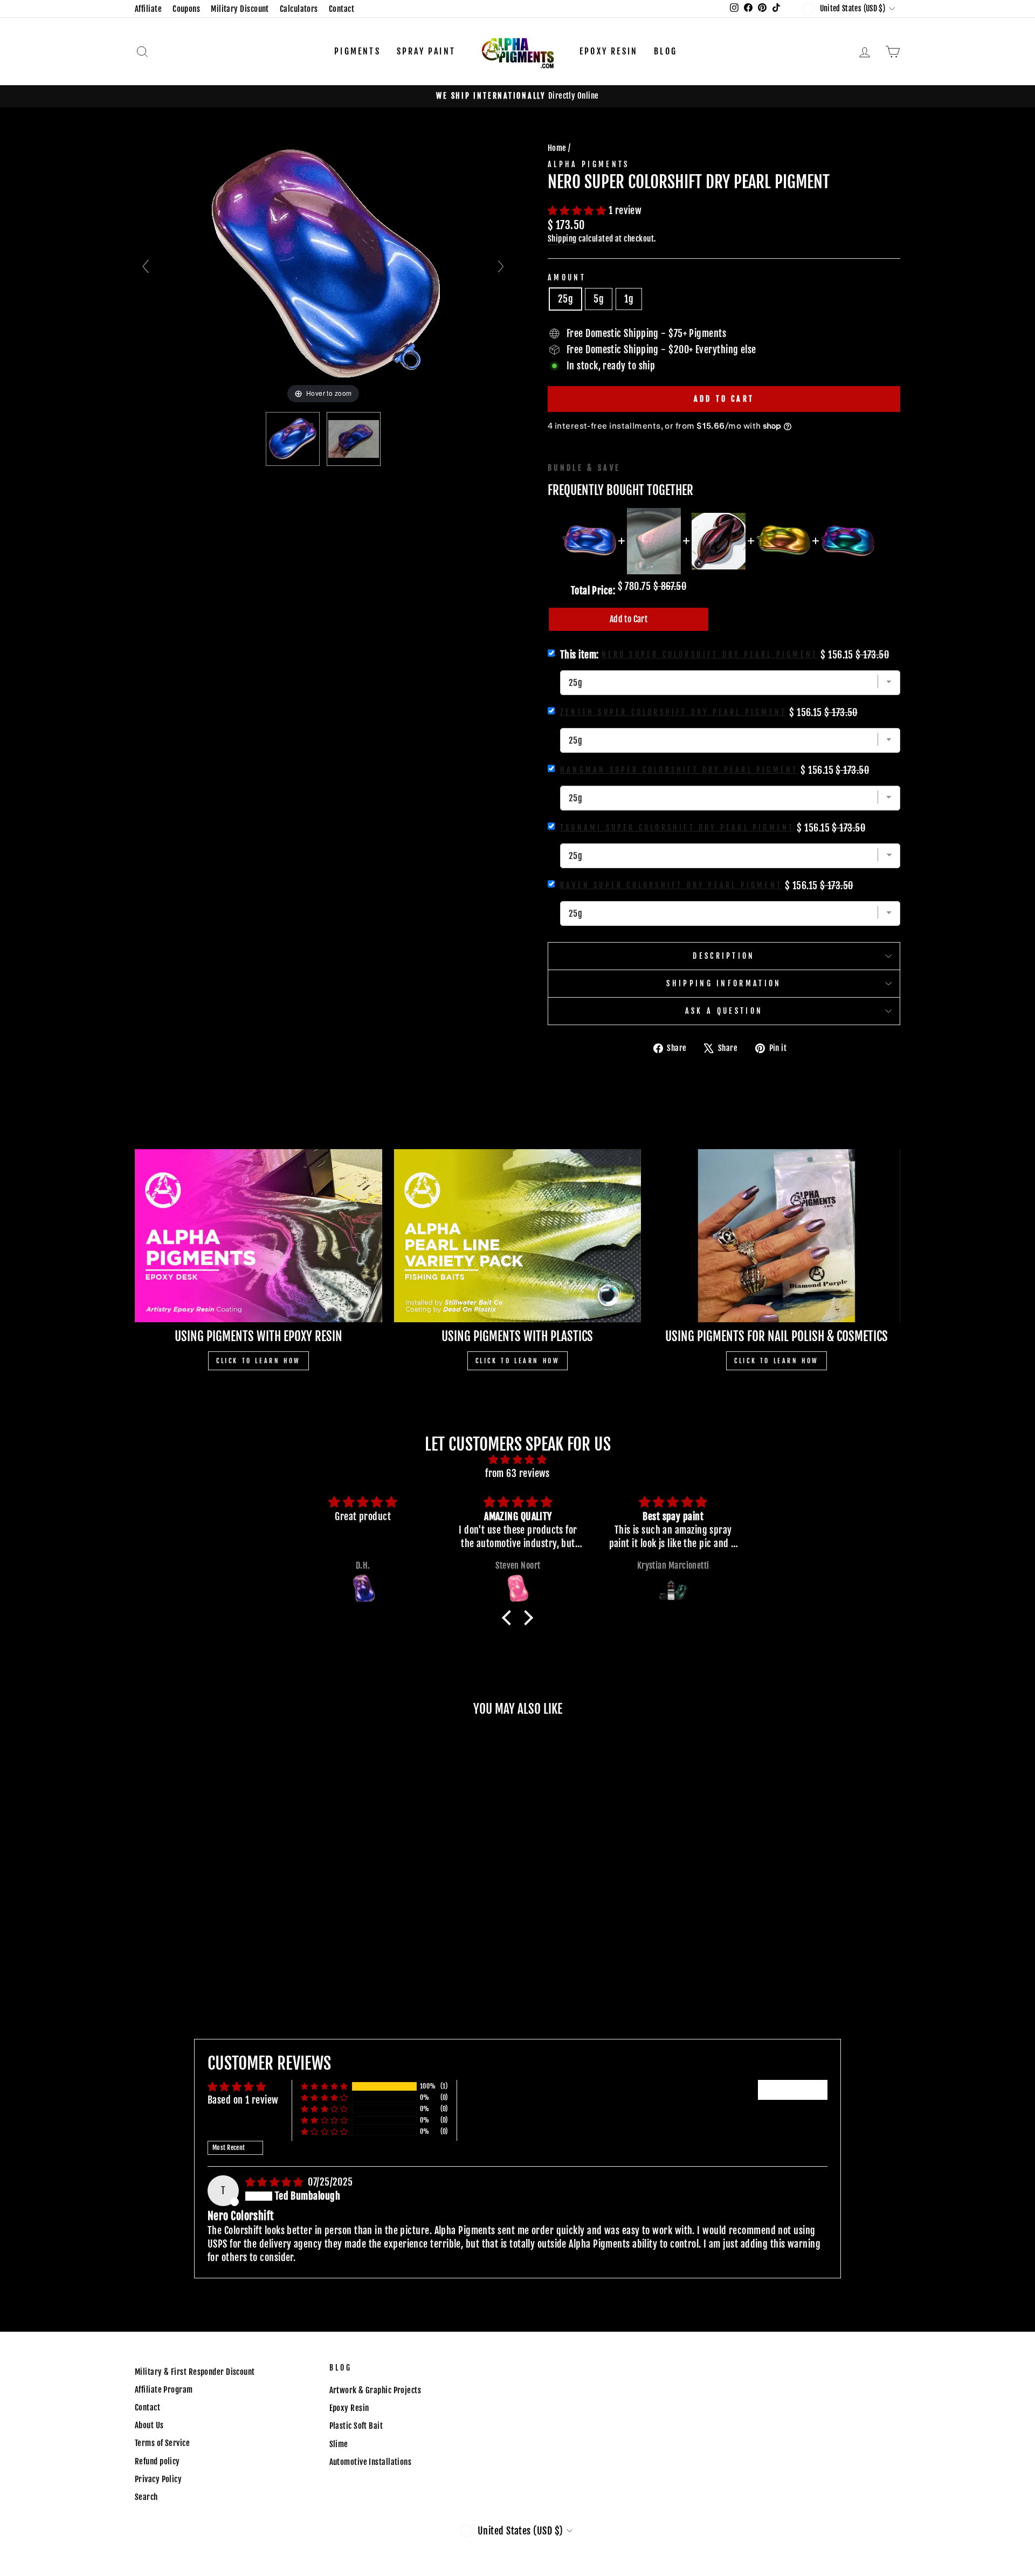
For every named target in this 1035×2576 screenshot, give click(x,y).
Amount (567, 277)
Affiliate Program (164, 2390)
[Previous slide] (146, 266)
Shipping (562, 239)
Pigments (357, 51)
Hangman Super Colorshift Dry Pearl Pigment (679, 770)
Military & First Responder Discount (195, 2372)
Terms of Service (162, 2443)
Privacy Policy (158, 2479)
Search (146, 2497)
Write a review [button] (793, 2090)
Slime (339, 2444)
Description (724, 956)
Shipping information (724, 983)
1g (629, 299)
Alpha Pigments (588, 164)
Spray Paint (426, 51)
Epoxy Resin (609, 51)
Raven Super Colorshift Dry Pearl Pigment (671, 885)
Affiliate (148, 9)
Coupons (186, 9)
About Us (149, 2425)
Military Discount (240, 9)
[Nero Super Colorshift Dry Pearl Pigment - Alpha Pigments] (293, 439)
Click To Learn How (258, 1361)
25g (565, 299)
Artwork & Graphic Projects (375, 2390)
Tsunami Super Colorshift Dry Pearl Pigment (677, 827)
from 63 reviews (517, 1473)
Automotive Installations (371, 2462)
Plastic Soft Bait (356, 2426)
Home (557, 148)
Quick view (226, 1912)
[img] (517, 1459)
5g (599, 299)
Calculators (299, 9)
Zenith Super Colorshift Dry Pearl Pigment (673, 712)
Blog (665, 51)
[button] (578, 210)
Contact (341, 9)
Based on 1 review (243, 2100)
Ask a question (724, 1011)
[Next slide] (501, 266)
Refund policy (157, 2461)
